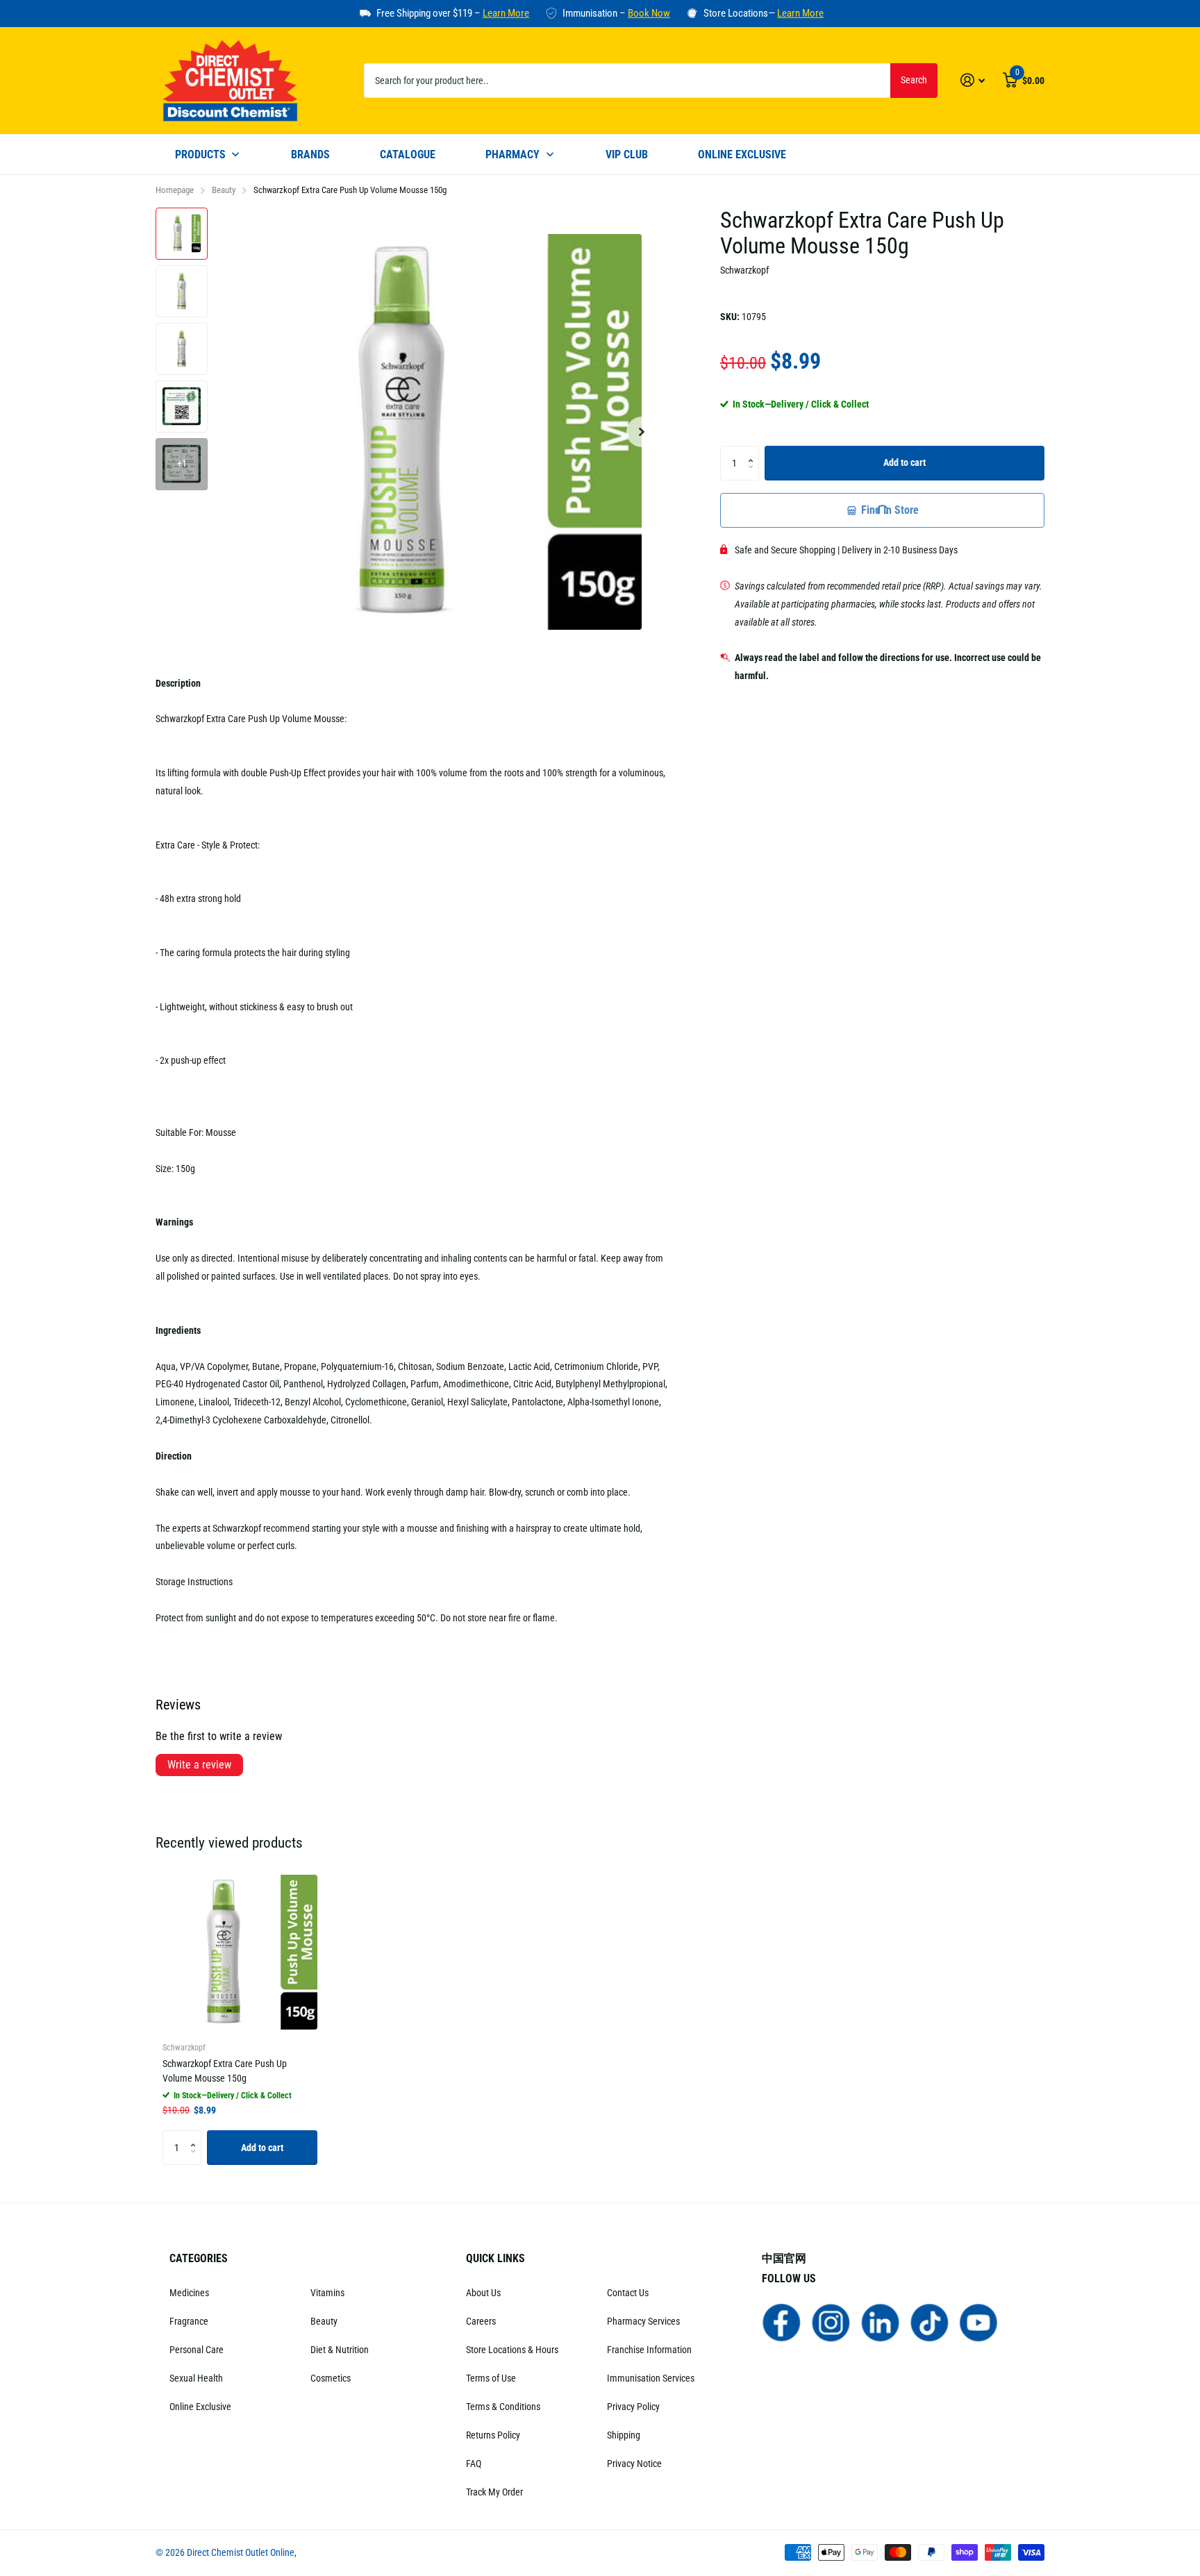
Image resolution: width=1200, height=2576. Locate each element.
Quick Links (495, 2258)
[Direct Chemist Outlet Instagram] (831, 2322)
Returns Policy (493, 2435)
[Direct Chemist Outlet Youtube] (979, 2322)
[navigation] (182, 234)
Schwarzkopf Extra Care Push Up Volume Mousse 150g (225, 2071)
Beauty (224, 190)
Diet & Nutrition (340, 2350)
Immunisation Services (651, 2378)
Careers (481, 2321)
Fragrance (189, 2321)
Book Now (649, 13)
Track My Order (494, 2492)
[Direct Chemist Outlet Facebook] (782, 2322)
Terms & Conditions (503, 2407)
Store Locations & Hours (512, 2350)
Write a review (199, 1765)
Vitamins (327, 2293)
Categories (199, 2258)
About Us (483, 2293)
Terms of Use (491, 2378)
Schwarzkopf (744, 270)
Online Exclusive (200, 2407)
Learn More (506, 13)
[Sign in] (973, 80)
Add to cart (905, 462)
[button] (642, 432)
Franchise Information (649, 2350)
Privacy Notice (634, 2464)
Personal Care (197, 2350)
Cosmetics (331, 2378)
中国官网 (784, 2258)
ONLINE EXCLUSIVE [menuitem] (742, 154)
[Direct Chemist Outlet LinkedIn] (880, 2322)
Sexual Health (196, 2378)
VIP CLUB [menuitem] (627, 154)
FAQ (474, 2464)
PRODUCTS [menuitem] (200, 154)
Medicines (189, 2293)
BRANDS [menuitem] (310, 154)
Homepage (175, 190)
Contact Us (628, 2293)
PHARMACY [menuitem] (512, 154)
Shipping (624, 2435)
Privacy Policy (633, 2407)
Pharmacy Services (643, 2321)
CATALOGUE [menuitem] (408, 154)
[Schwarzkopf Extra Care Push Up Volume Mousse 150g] (240, 1952)
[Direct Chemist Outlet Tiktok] (930, 2322)
